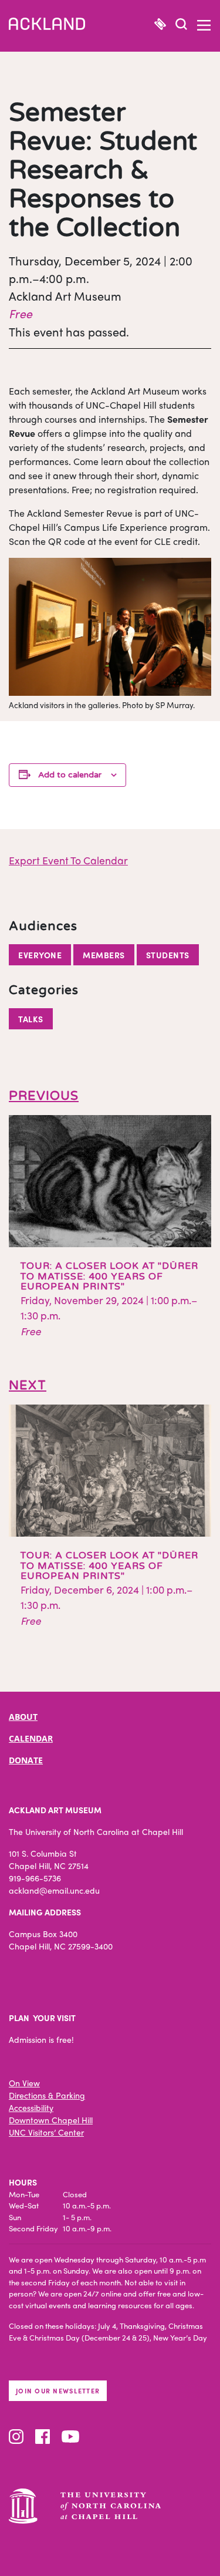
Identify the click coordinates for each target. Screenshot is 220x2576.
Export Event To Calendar (68, 860)
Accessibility (31, 2107)
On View (24, 2083)
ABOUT (23, 1717)
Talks (31, 1019)
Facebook (43, 2437)
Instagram (16, 2437)
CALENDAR (31, 1738)
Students (168, 955)
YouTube (70, 2437)
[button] (181, 26)
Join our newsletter (58, 2390)
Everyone (40, 955)
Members (104, 955)
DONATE (26, 1760)
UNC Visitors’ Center (46, 2132)
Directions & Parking (47, 2095)
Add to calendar (70, 775)
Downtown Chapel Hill (51, 2120)
